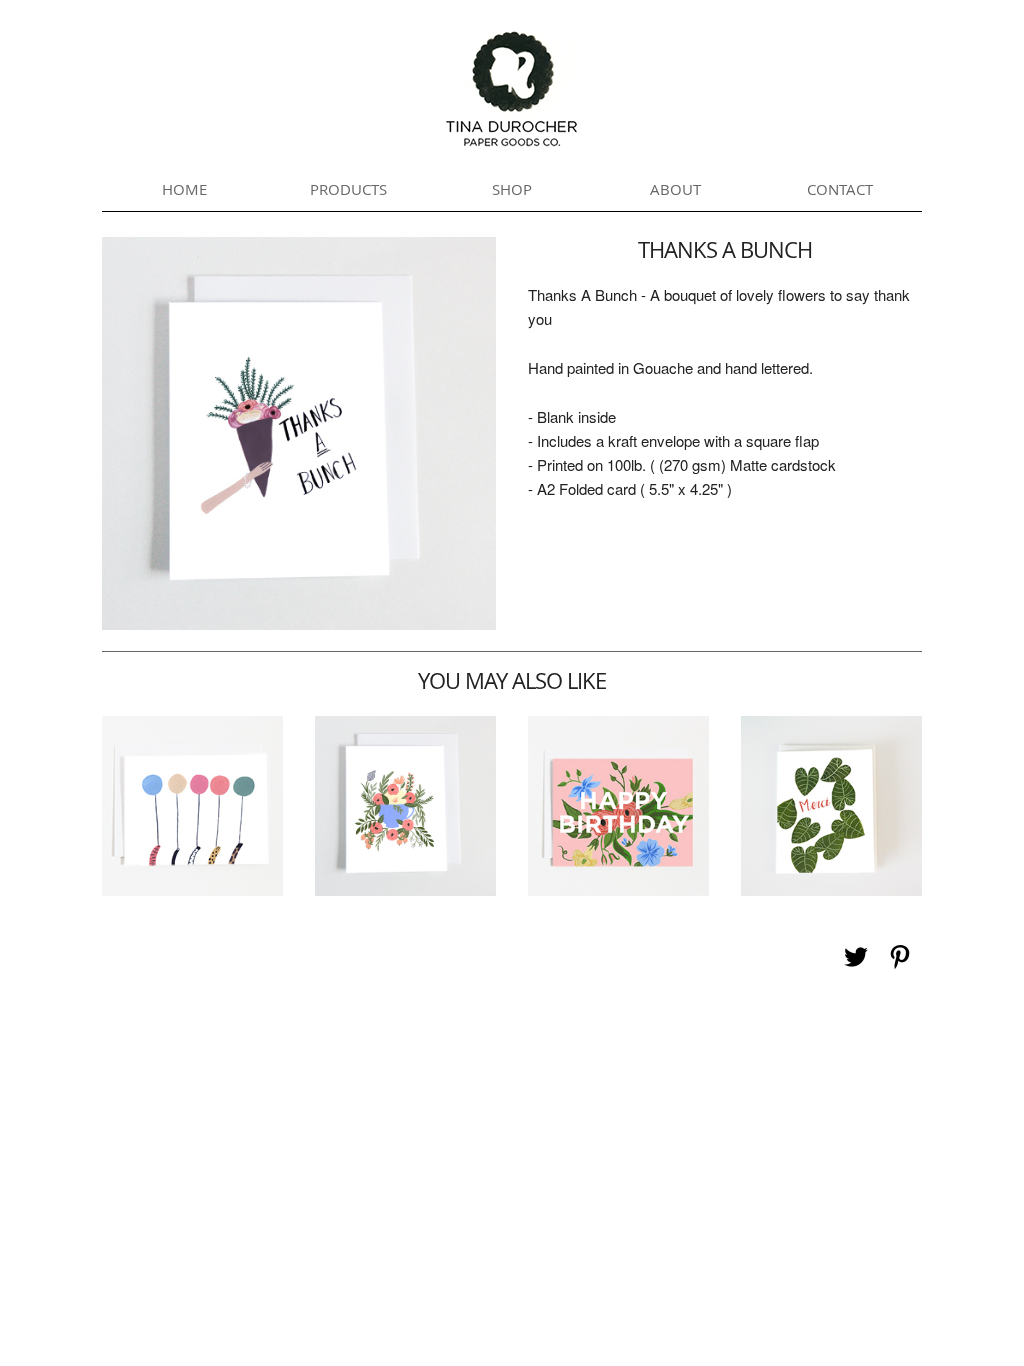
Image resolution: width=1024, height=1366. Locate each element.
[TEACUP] (405, 889)
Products (348, 189)
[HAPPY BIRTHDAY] (618, 889)
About (675, 189)
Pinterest (900, 957)
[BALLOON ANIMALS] (192, 889)
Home (184, 189)
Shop (512, 189)
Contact (840, 189)
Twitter (856, 957)
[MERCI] (831, 889)
